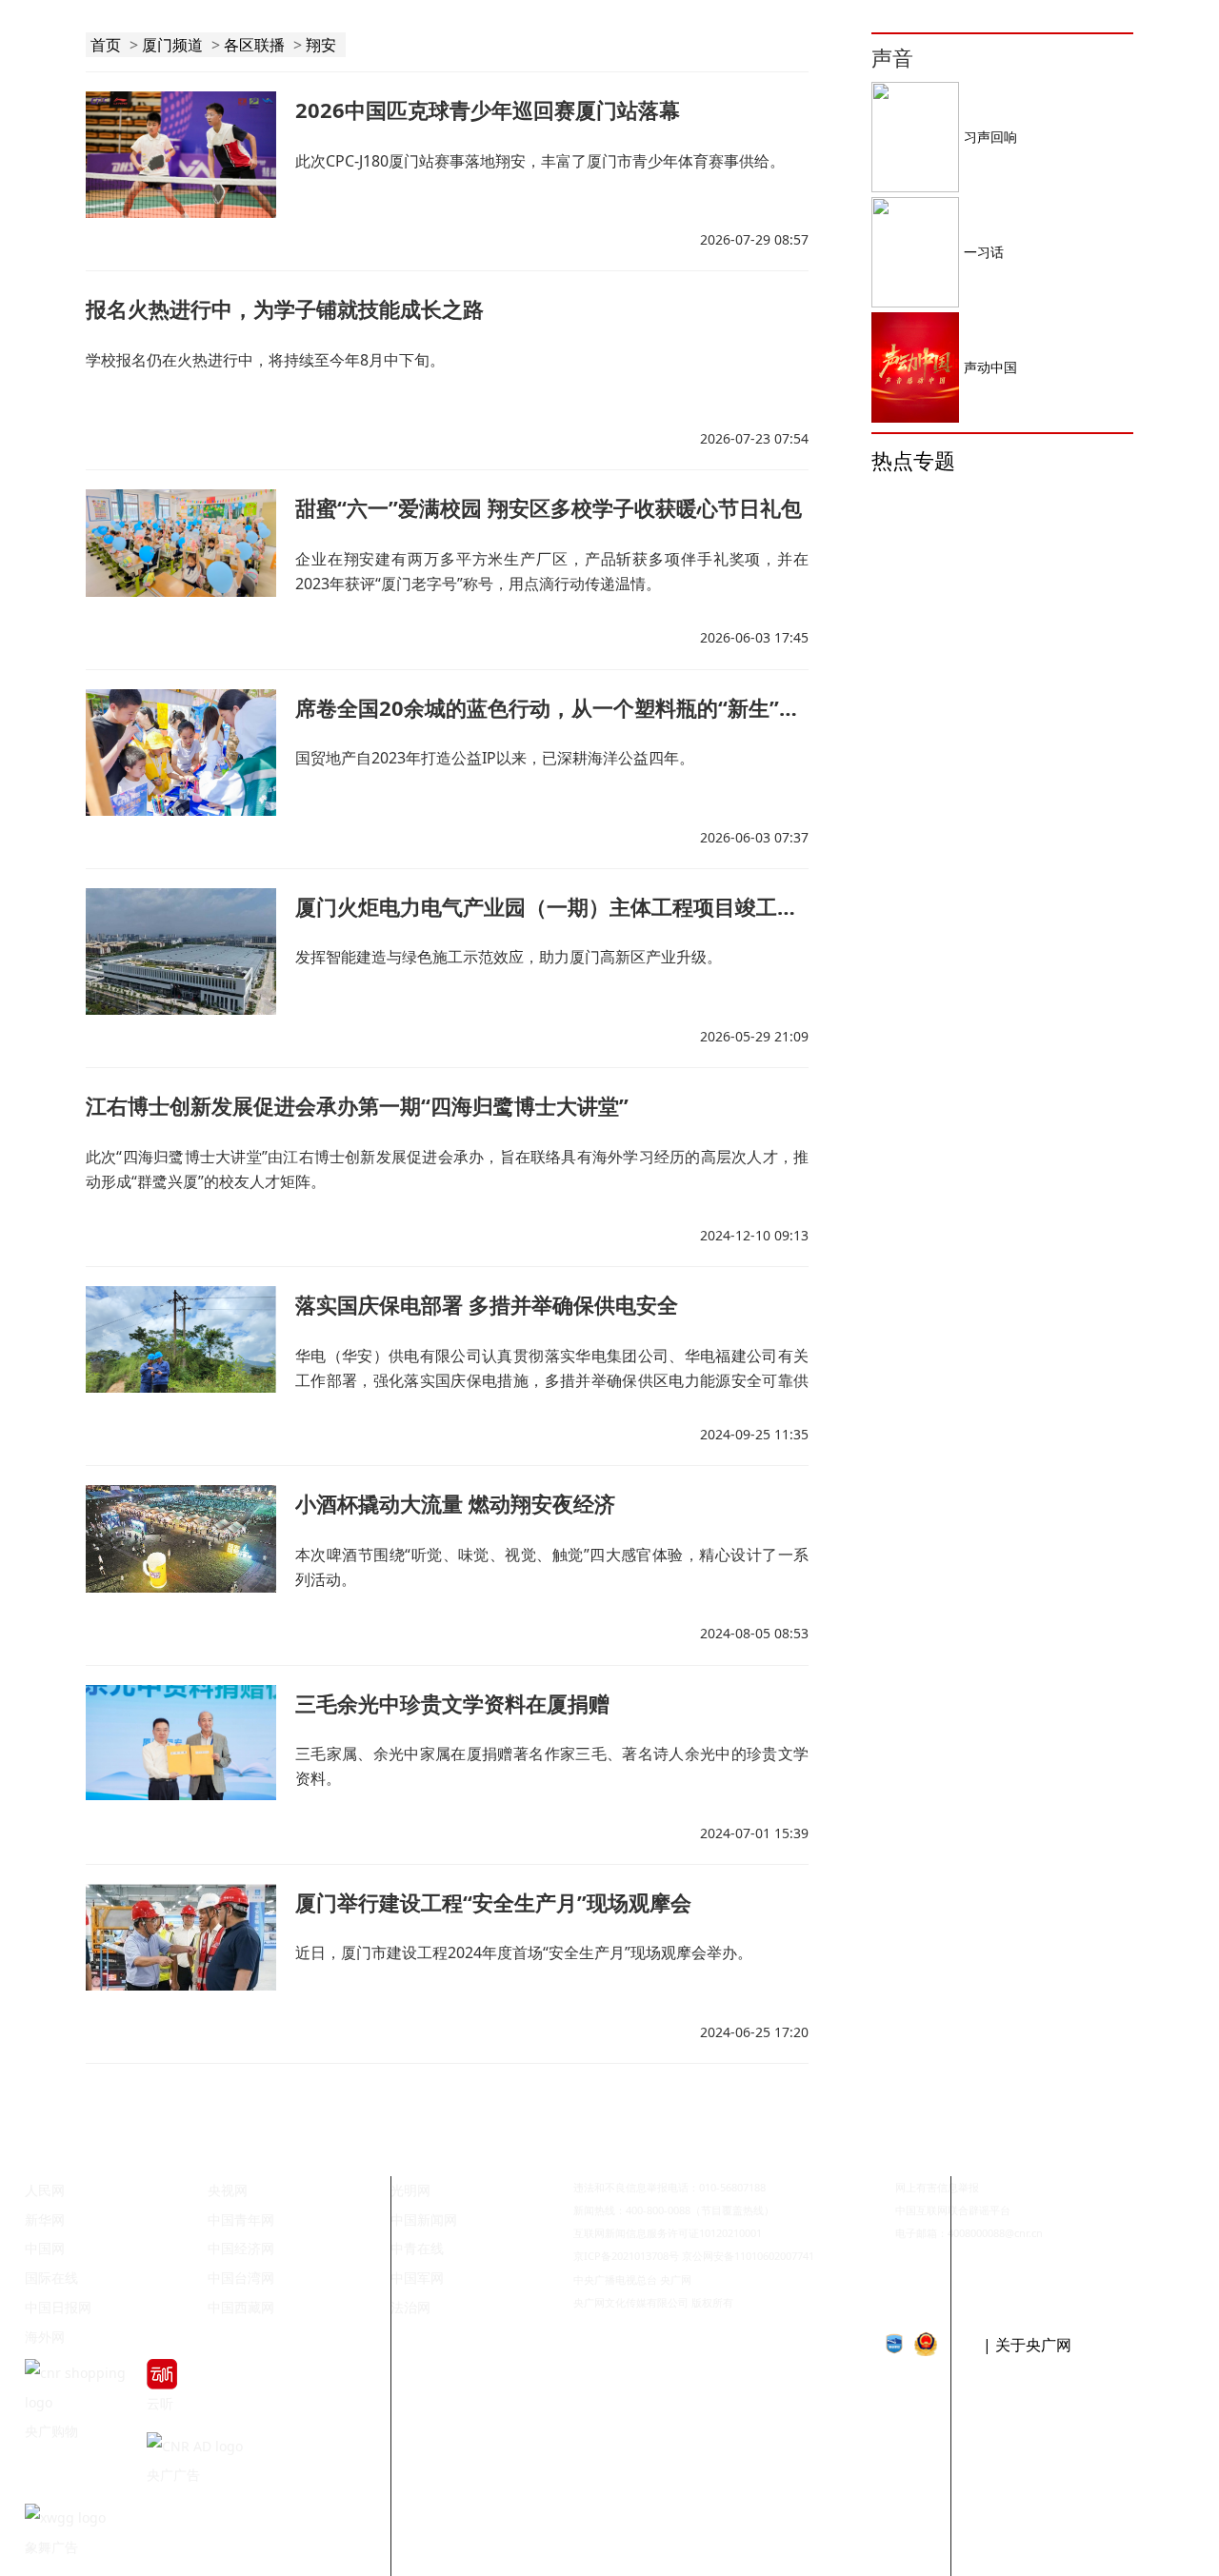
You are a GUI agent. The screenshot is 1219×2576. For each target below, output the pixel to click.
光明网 (410, 2190)
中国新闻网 (424, 2219)
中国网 (45, 2248)
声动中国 (990, 367)
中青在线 (417, 2248)
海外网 (45, 2337)
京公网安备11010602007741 (748, 2256)
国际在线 (51, 2278)
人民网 (45, 2190)
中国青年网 (241, 2219)
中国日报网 (58, 2307)
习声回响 (990, 137)
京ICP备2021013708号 (626, 2256)
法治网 (410, 2307)
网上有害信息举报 (937, 2187)
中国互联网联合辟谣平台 (953, 2210)
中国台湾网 (241, 2278)
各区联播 (254, 45)
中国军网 (417, 2278)
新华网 (45, 2219)
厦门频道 (172, 45)
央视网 (228, 2190)
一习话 (984, 252)
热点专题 (913, 460)
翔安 (321, 45)
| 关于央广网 (1027, 2345)
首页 (106, 45)
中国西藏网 (241, 2307)
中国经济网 (241, 2248)
